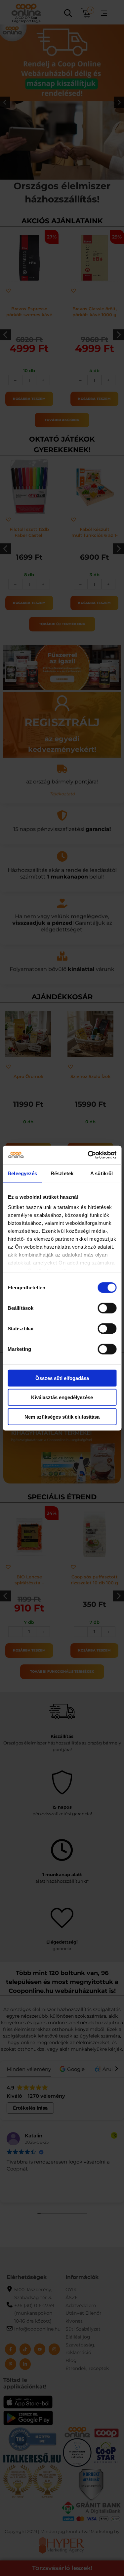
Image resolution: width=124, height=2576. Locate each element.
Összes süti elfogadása (62, 1378)
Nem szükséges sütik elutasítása (62, 1417)
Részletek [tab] (62, 1173)
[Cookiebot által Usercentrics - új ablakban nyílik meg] (88, 1155)
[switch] (107, 1308)
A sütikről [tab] (102, 1173)
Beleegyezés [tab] (22, 1173)
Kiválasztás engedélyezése (62, 1397)
